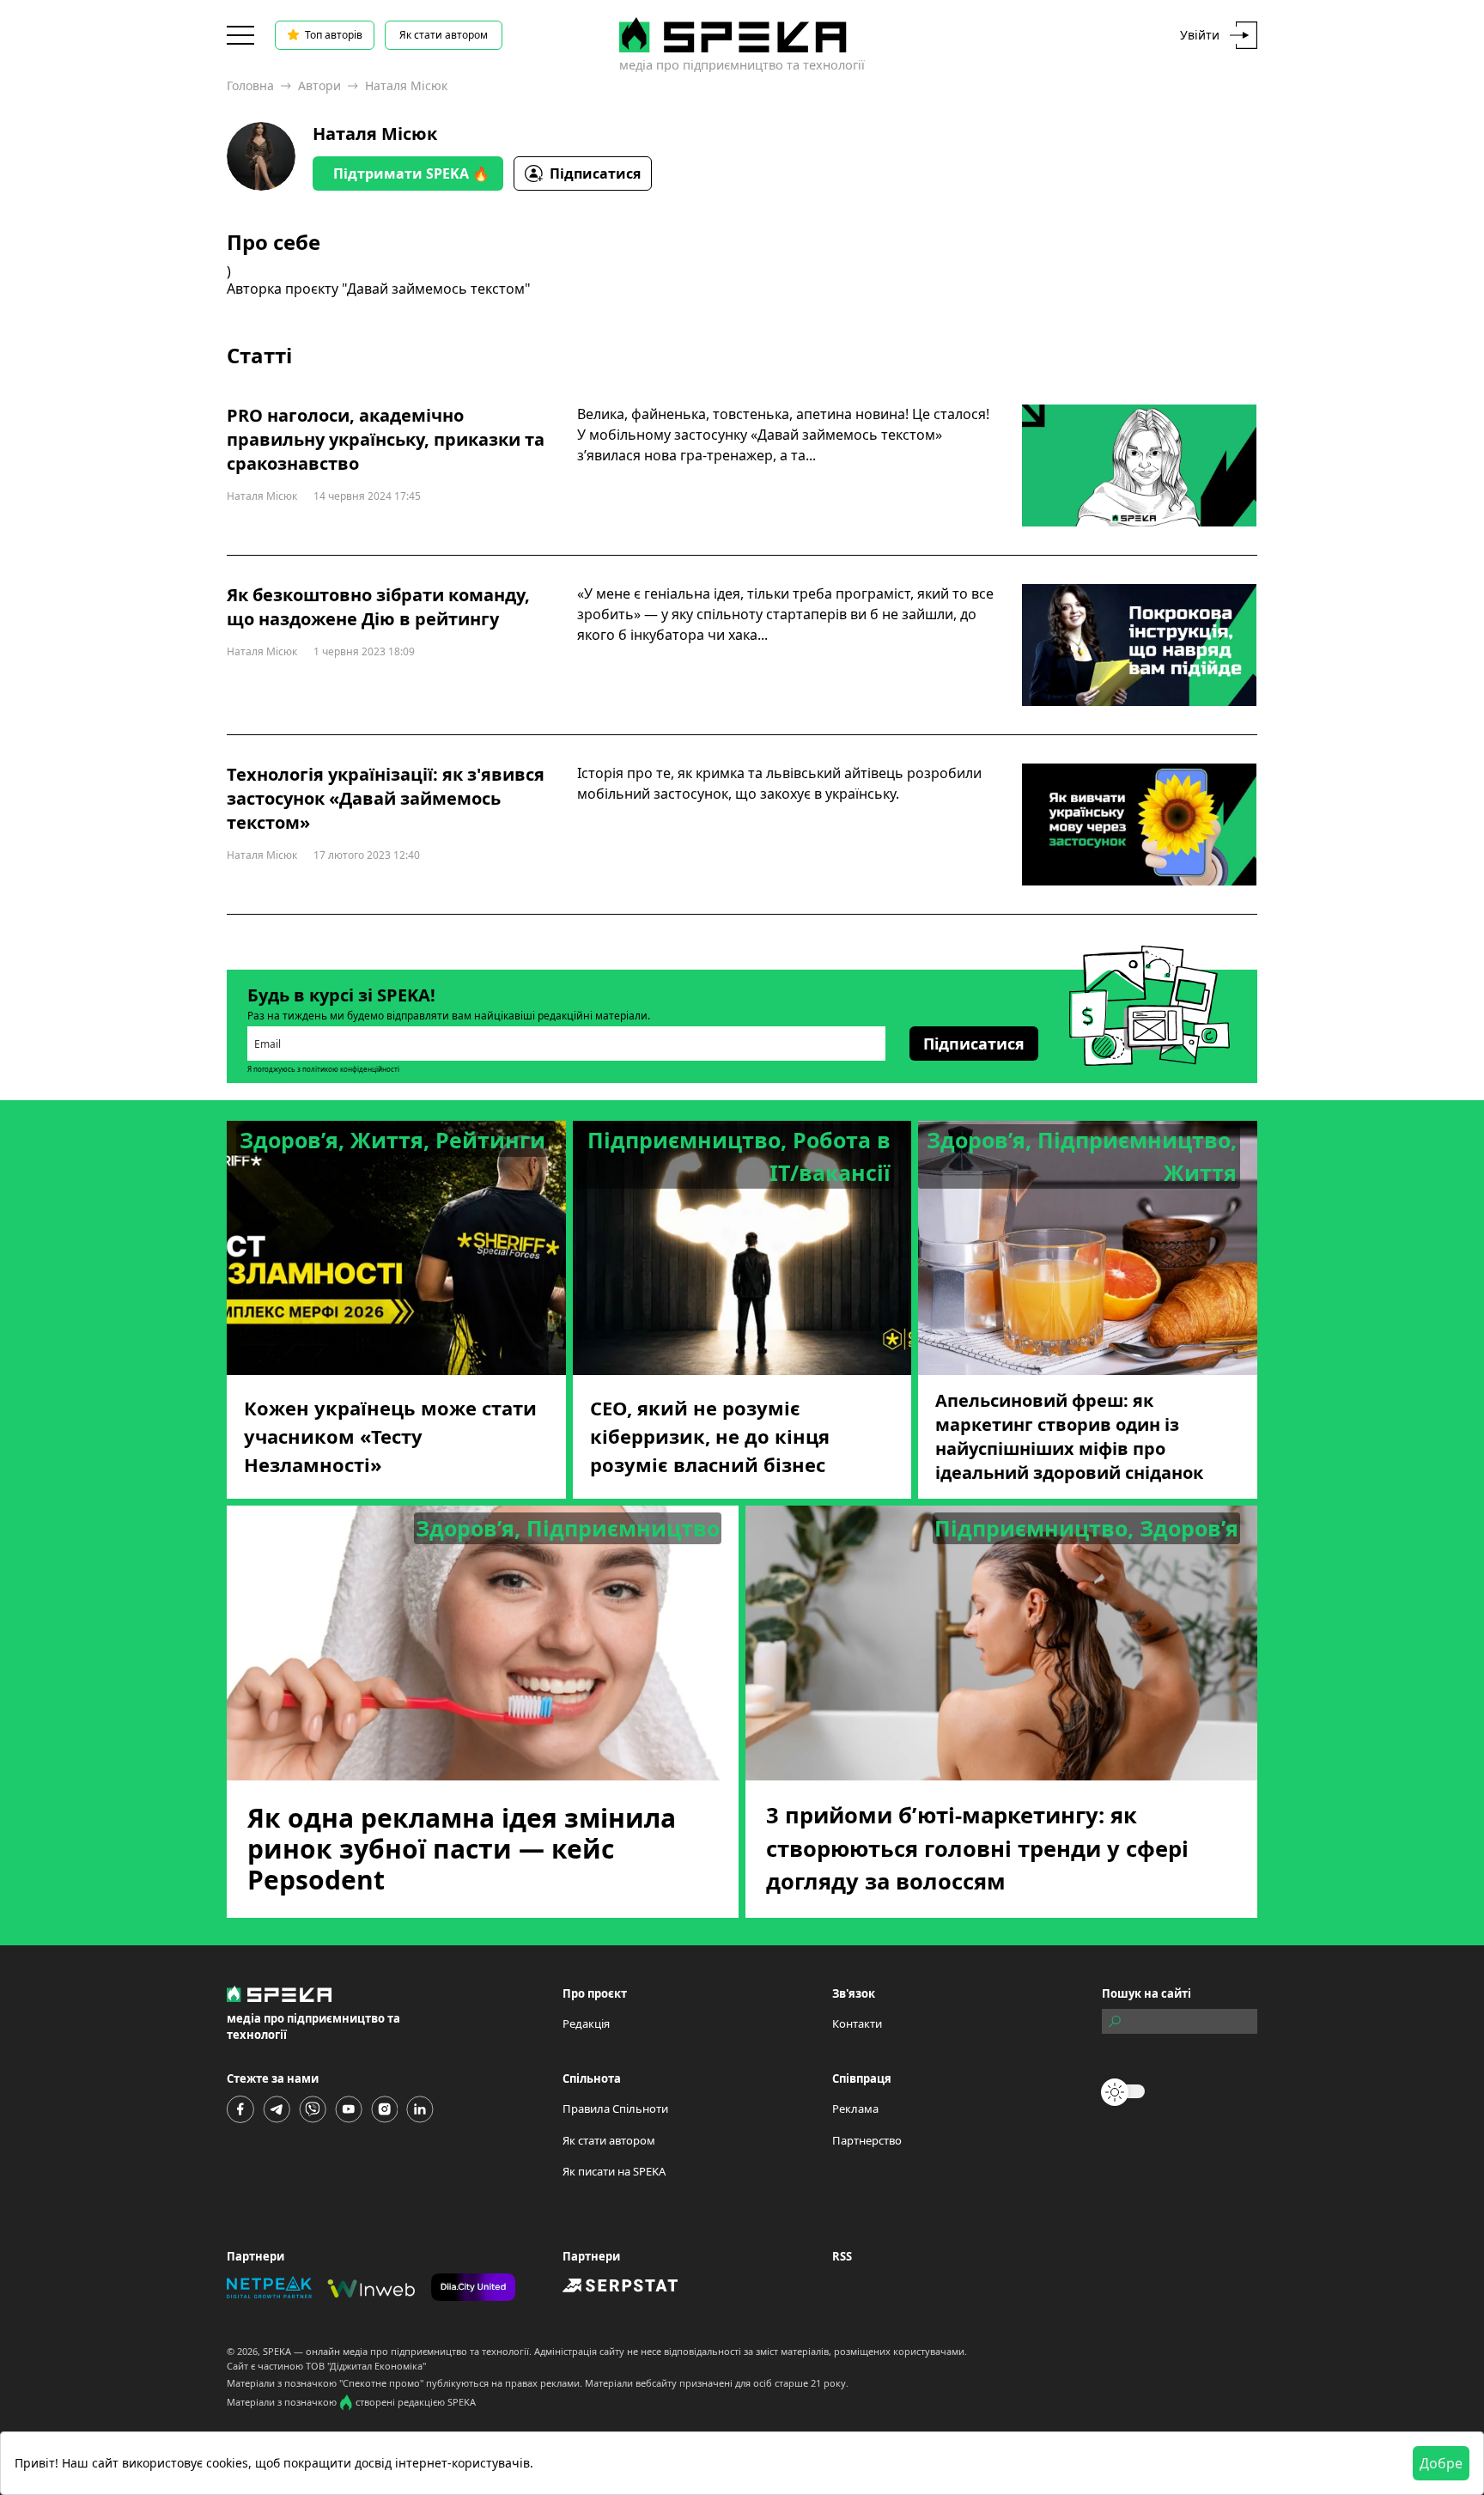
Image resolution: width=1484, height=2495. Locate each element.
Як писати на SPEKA (614, 2171)
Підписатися (595, 173)
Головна (250, 85)
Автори (319, 85)
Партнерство (867, 2140)
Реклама (855, 2109)
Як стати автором (444, 35)
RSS (842, 2256)
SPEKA (277, 2351)
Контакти (857, 2023)
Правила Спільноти (615, 2109)
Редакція (586, 2023)
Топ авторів (334, 35)
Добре (1441, 2463)
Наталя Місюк (375, 134)
